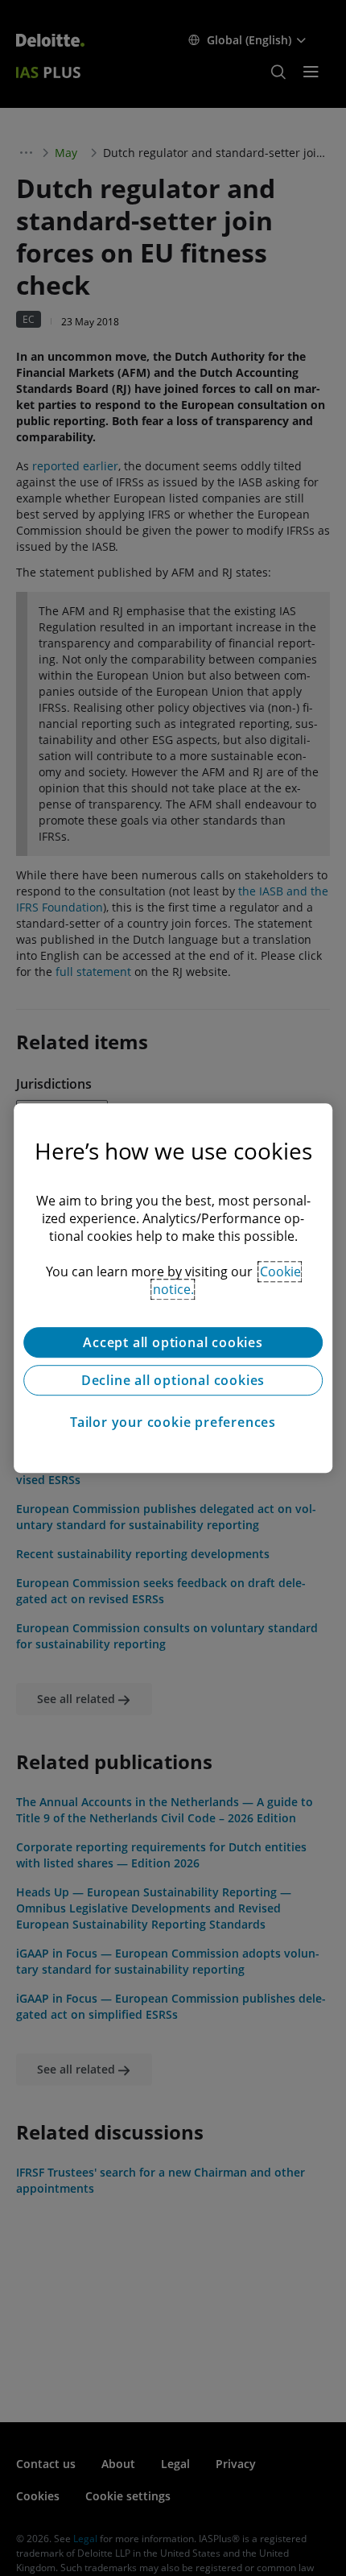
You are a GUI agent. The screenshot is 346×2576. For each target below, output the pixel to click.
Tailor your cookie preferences (173, 1422)
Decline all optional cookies (173, 1380)
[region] (173, 1288)
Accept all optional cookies (173, 1342)
